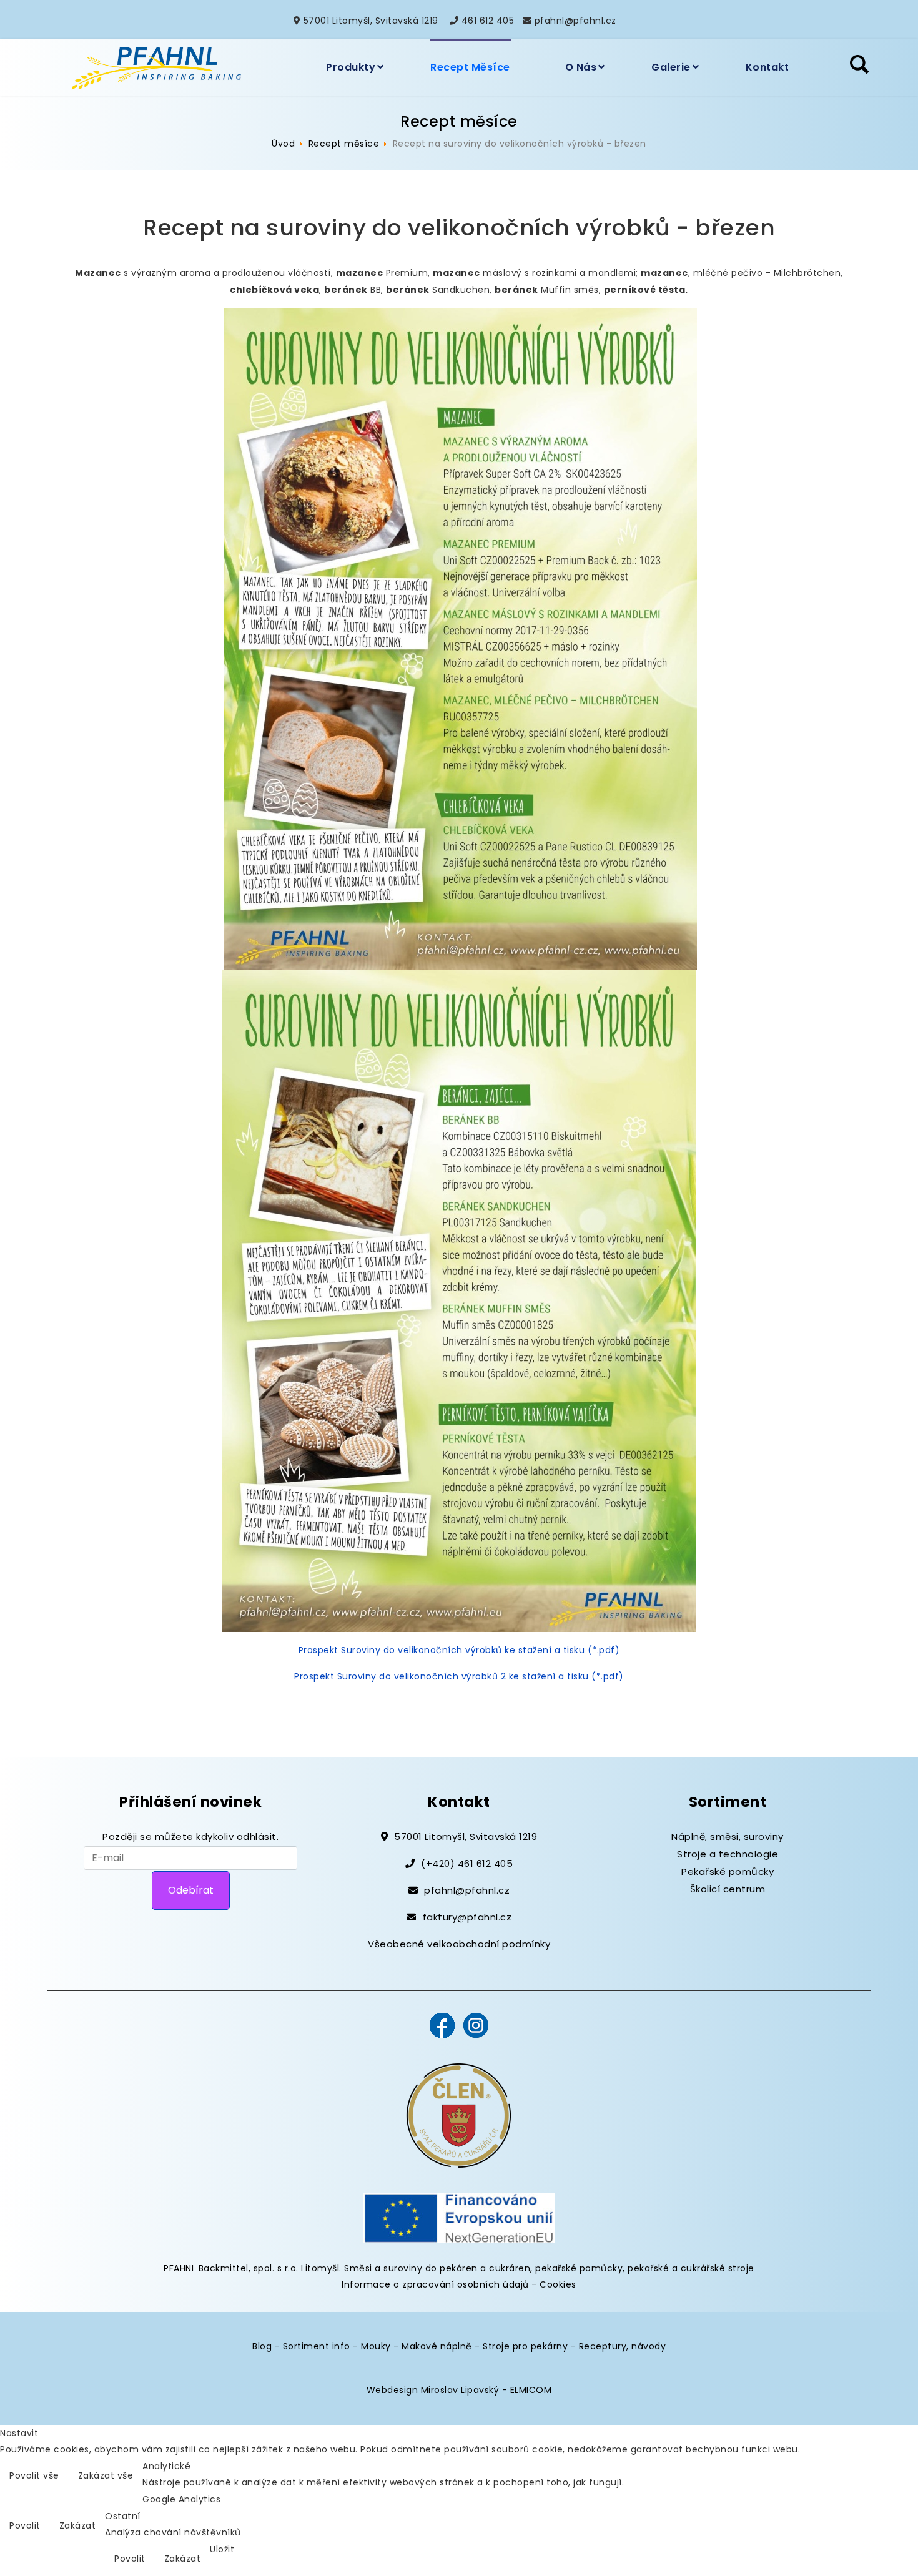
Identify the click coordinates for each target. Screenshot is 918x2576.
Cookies (558, 2284)
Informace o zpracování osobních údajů (435, 2284)
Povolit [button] (25, 2525)
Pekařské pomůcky (728, 1871)
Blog (262, 2346)
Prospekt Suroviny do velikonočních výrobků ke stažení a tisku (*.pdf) (459, 1650)
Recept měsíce (470, 67)
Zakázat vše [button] (106, 2475)
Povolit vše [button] (34, 2475)
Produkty (351, 67)
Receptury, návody (623, 2346)
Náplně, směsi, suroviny (728, 1836)
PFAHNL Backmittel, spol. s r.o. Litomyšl (251, 2268)
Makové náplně (437, 2346)
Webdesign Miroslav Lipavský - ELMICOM (459, 2390)
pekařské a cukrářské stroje (691, 2268)
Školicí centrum (728, 1889)
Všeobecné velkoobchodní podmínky (459, 1944)
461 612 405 (488, 21)
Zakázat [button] (78, 2525)
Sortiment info (317, 2346)
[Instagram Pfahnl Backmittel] (476, 2025)
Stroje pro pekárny (525, 2346)
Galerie (671, 67)
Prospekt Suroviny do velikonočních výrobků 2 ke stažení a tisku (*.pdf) (459, 1676)
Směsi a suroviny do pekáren (411, 2268)
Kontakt (767, 67)
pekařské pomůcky (579, 2268)
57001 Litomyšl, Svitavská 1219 (371, 21)
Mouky (376, 2346)
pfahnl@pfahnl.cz (575, 21)
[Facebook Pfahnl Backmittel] (442, 2025)
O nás (581, 67)
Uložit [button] (222, 2549)
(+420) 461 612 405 (467, 1863)
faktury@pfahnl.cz (467, 1917)
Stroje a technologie (728, 1854)
